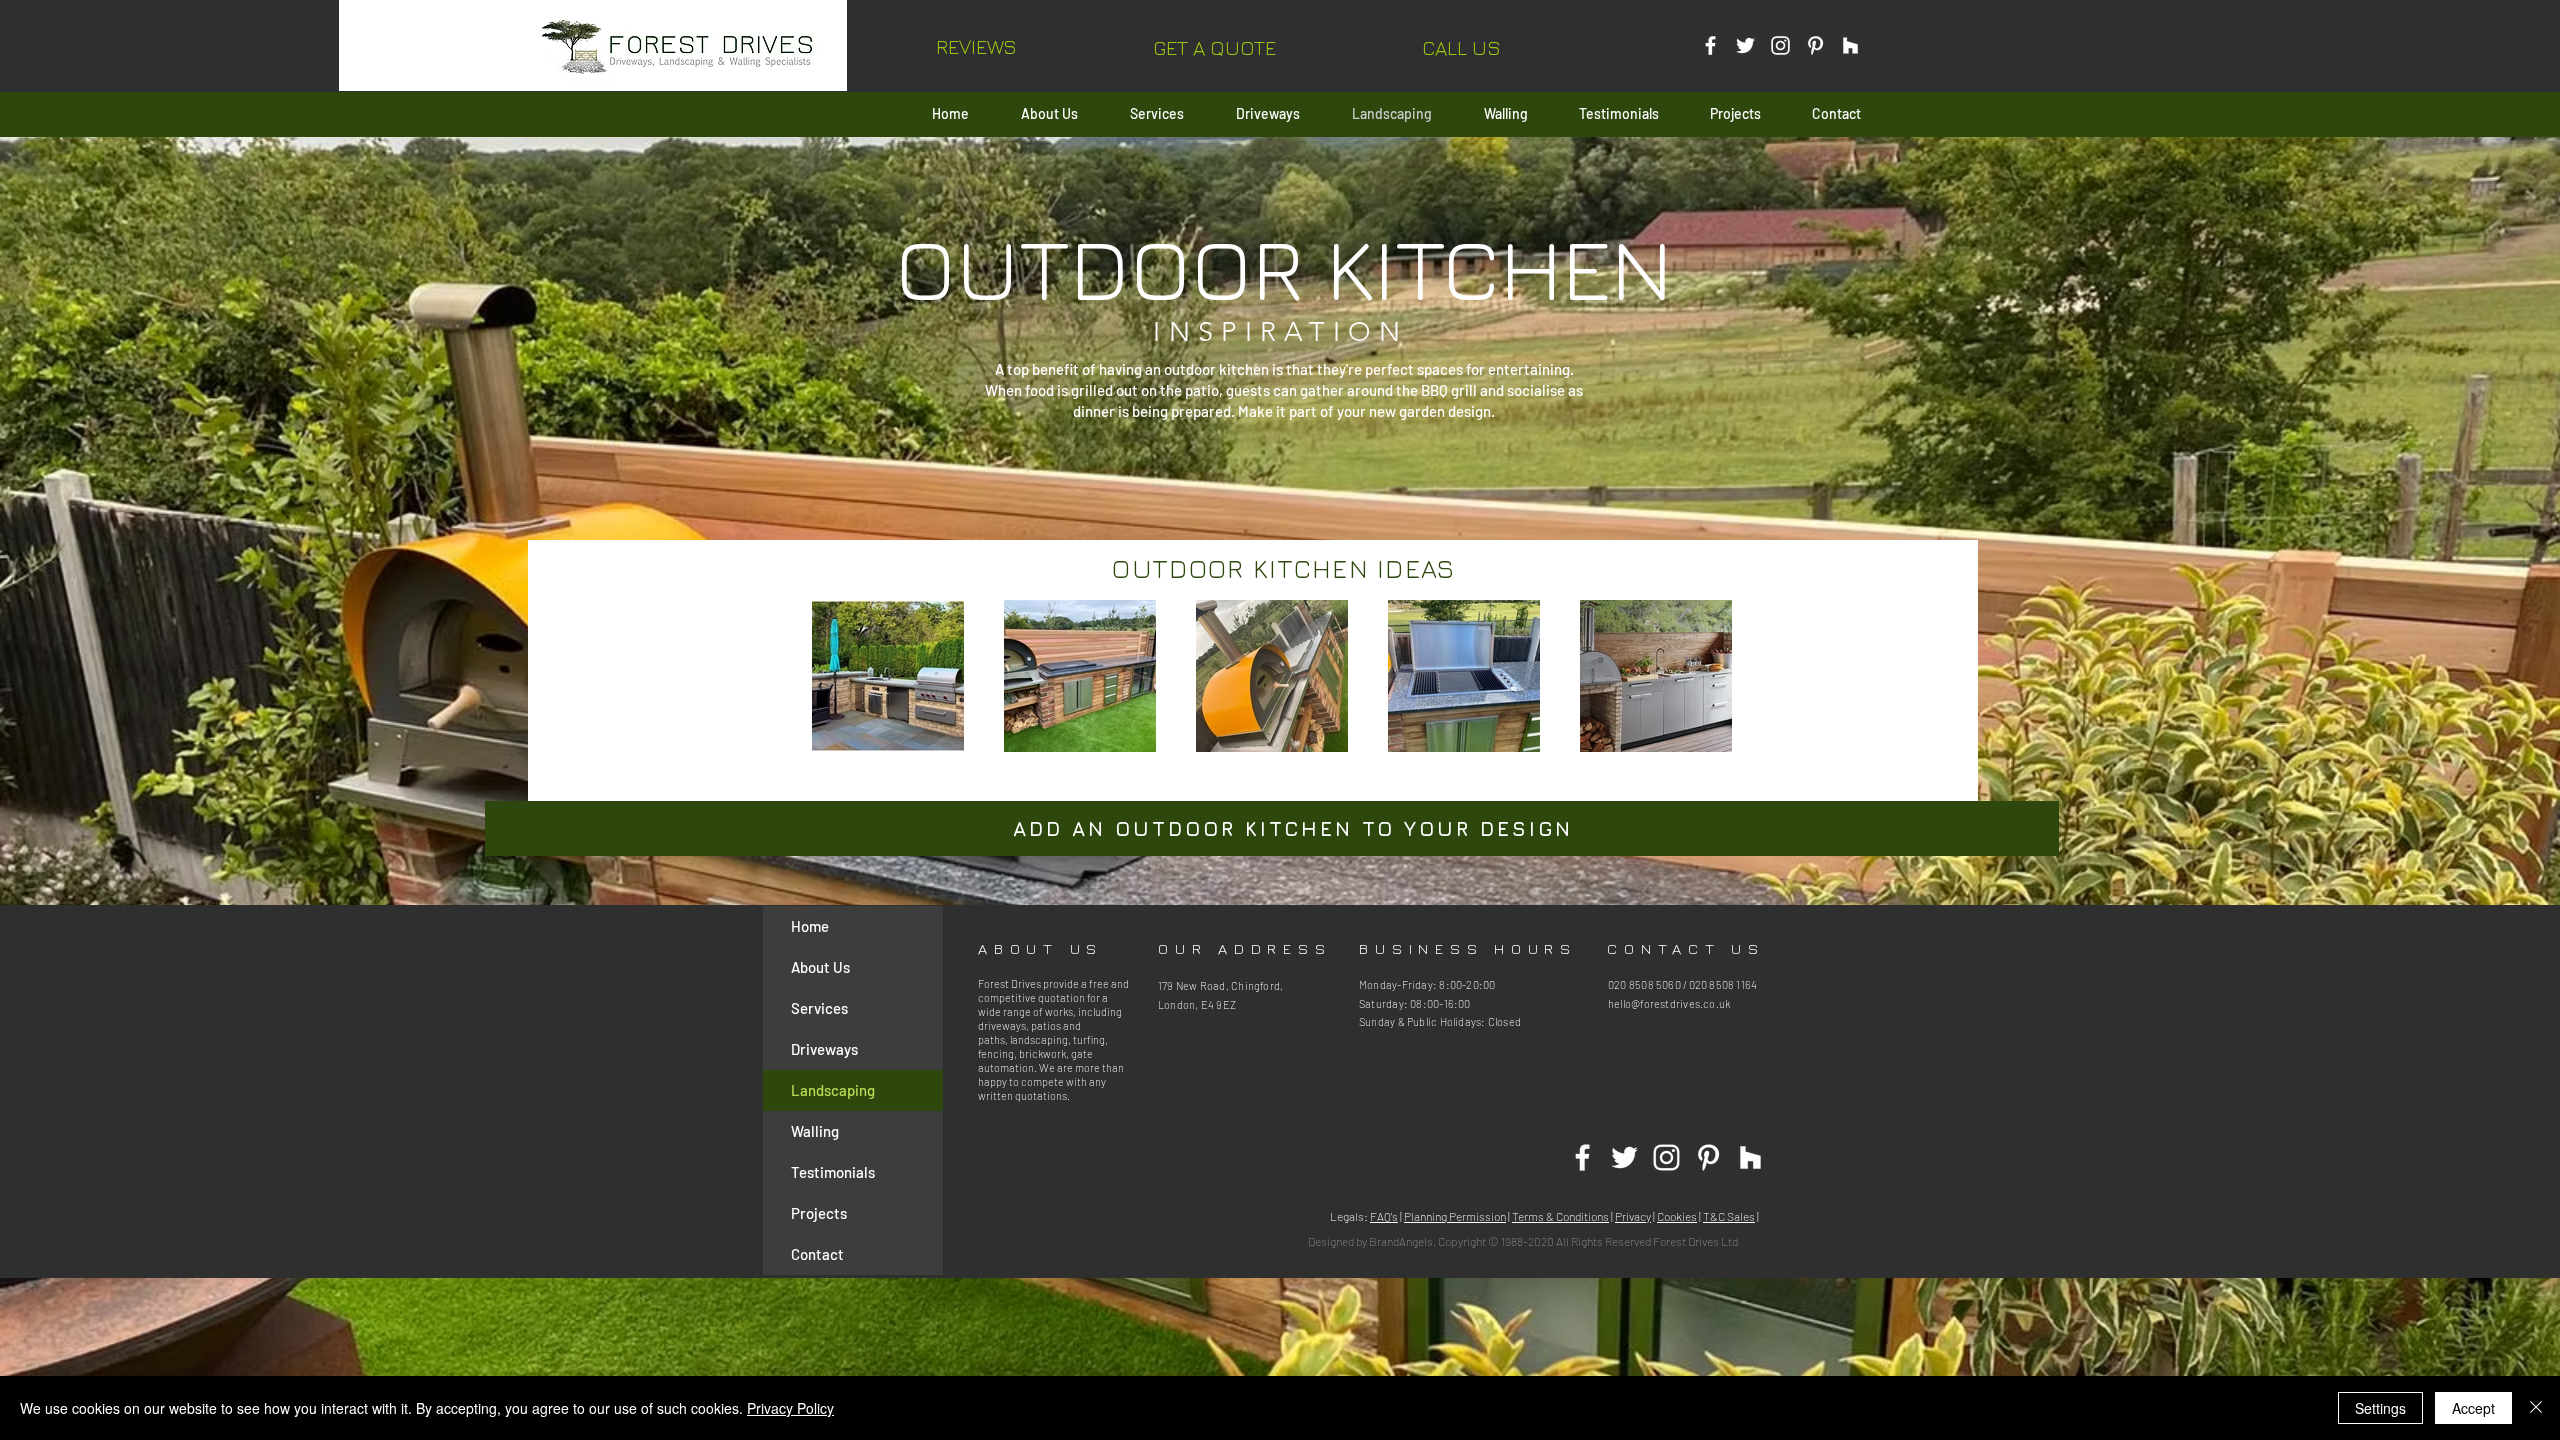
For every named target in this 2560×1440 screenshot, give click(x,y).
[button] (1214, 47)
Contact (817, 1254)
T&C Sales (1729, 1216)
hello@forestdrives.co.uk (1669, 1003)
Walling (815, 1131)
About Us (820, 967)
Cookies (1677, 1216)
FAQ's (1384, 1216)
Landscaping (833, 1090)
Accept (2473, 1408)
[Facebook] (1710, 45)
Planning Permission (1455, 1216)
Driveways (824, 1049)
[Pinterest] (1815, 45)
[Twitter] (1745, 45)
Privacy (1633, 1216)
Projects (819, 1213)
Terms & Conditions (1560, 1216)
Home (810, 926)
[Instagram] (1780, 45)
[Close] (2536, 1408)
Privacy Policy (790, 1408)
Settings (2380, 1408)
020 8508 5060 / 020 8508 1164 (1682, 984)
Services (819, 1008)
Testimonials (833, 1172)
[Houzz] (1850, 45)
